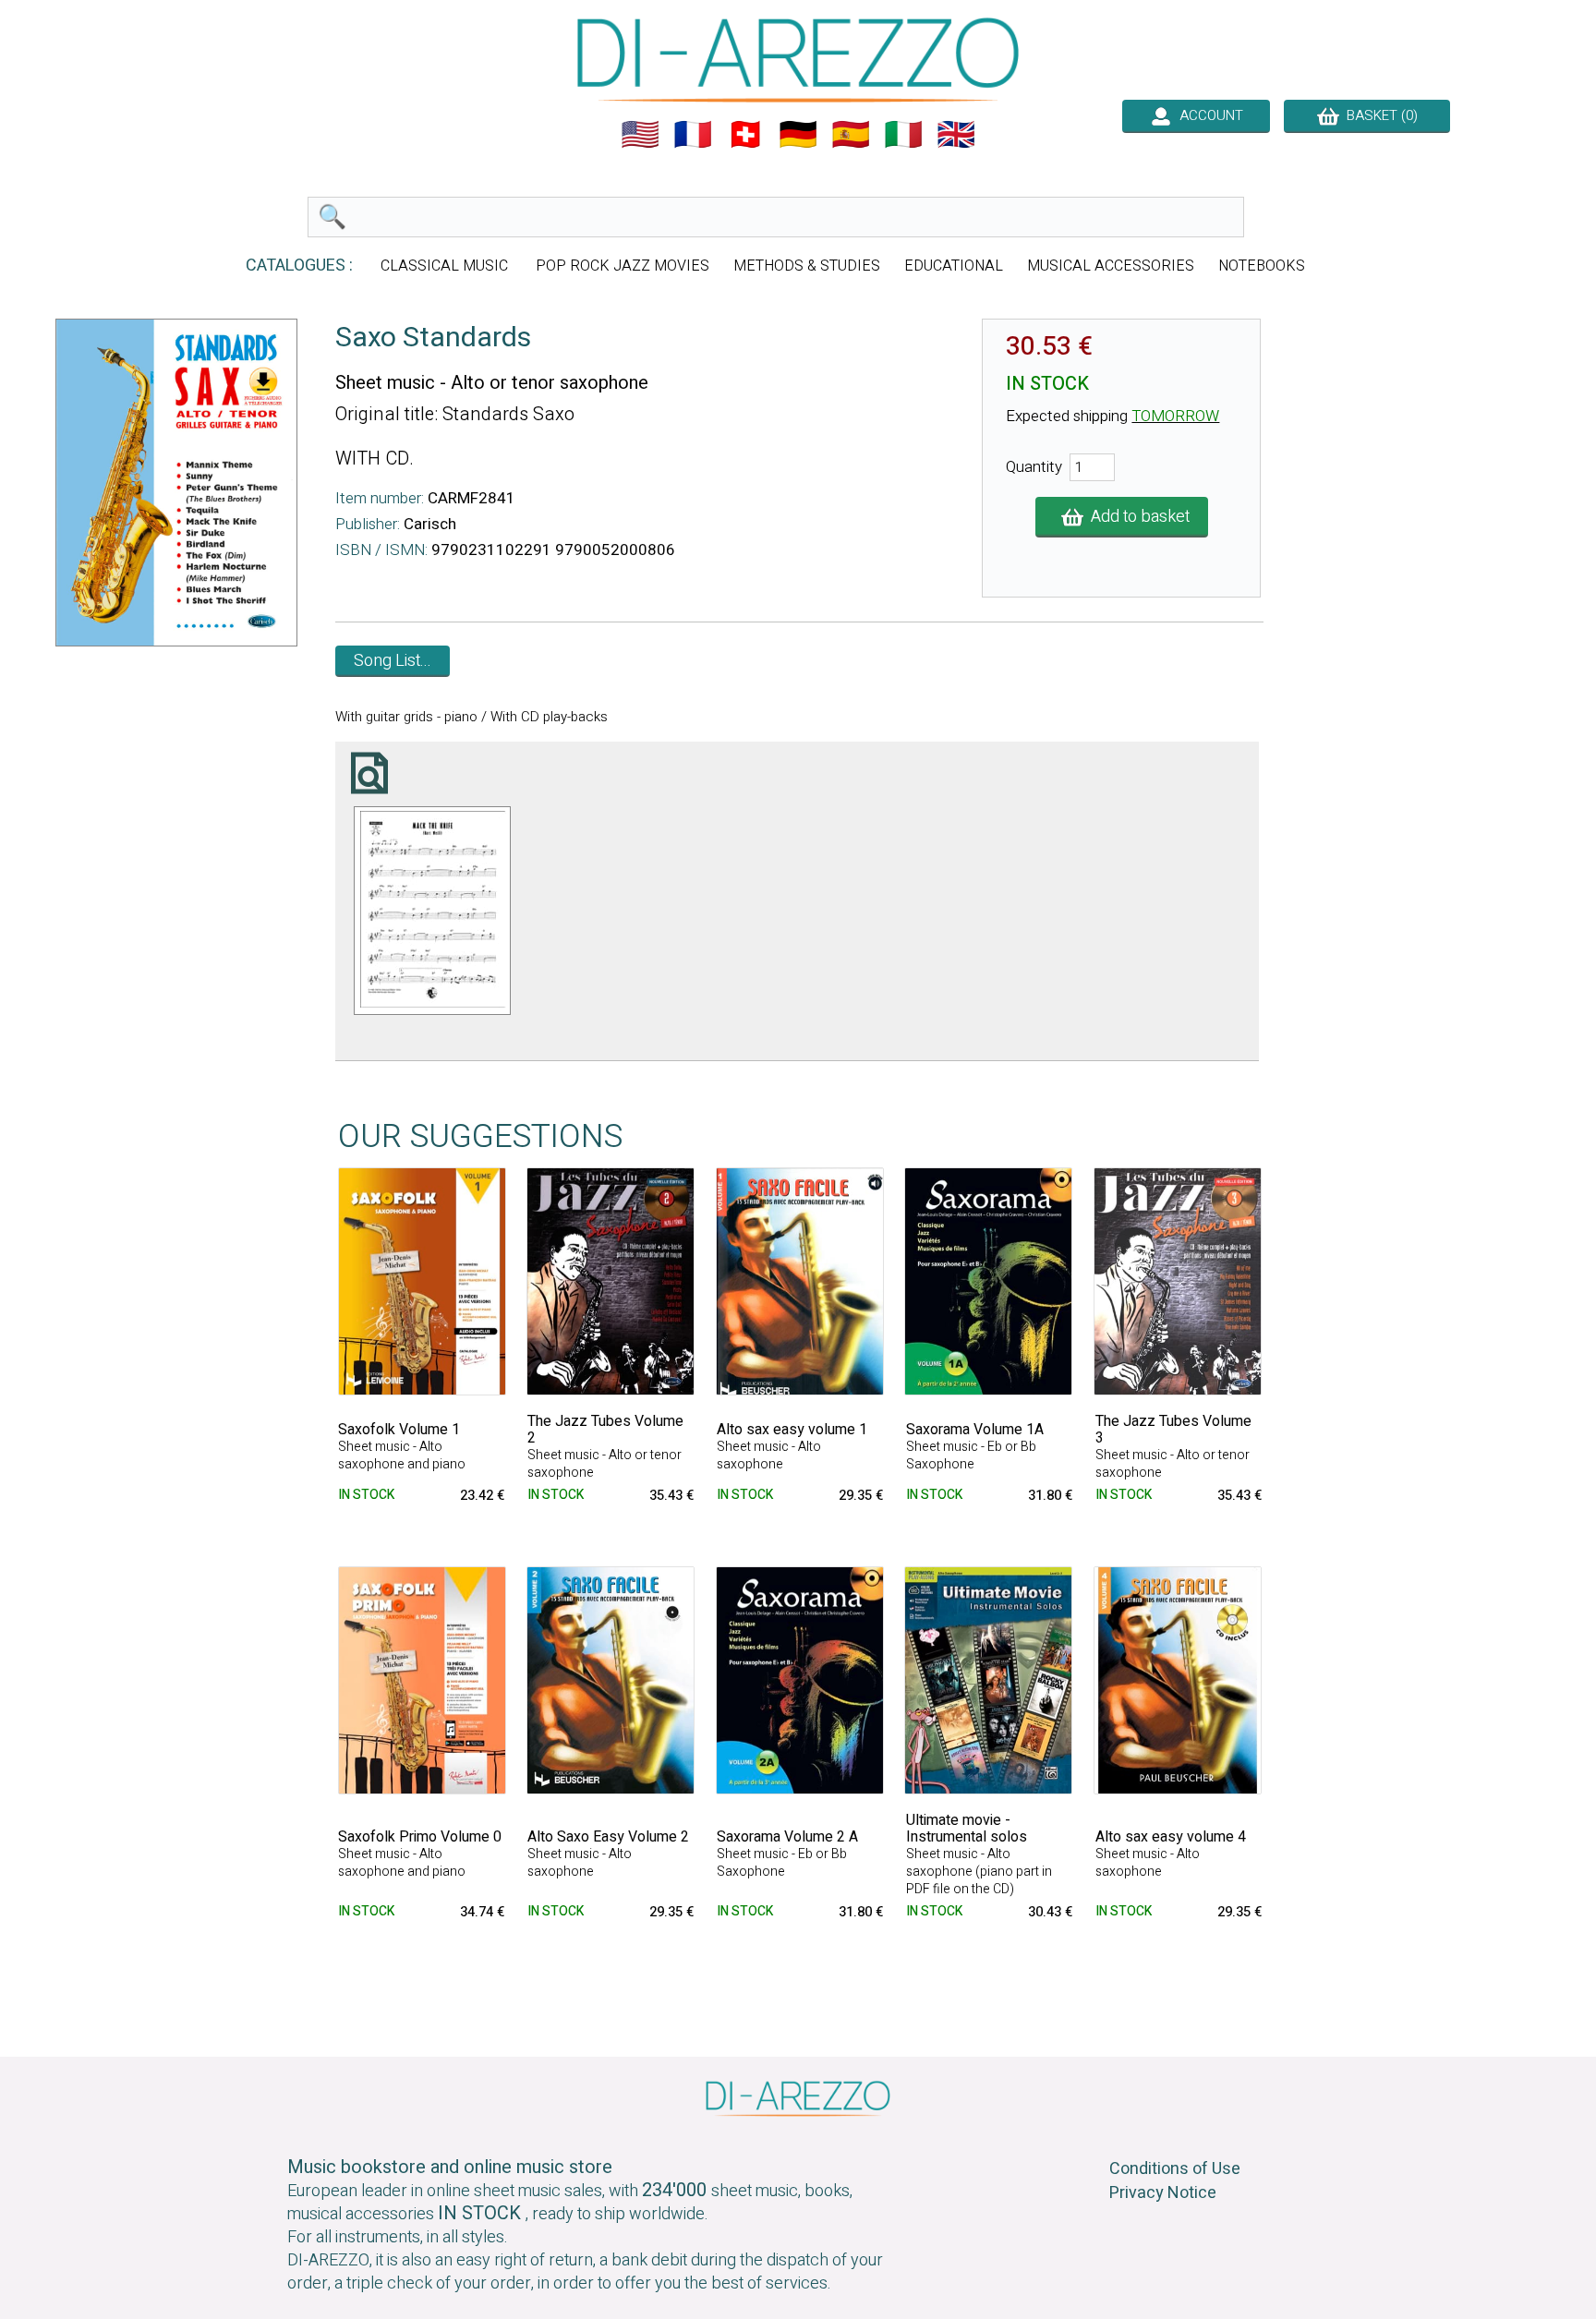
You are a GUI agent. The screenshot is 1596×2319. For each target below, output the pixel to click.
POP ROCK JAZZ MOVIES (623, 266)
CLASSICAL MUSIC (446, 266)
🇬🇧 (956, 135)
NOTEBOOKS (1262, 266)
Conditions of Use (1175, 2169)
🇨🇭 (745, 135)
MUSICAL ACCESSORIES (1111, 266)
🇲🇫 (693, 135)
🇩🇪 (798, 135)
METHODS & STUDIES (807, 266)
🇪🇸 (851, 135)
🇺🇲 (640, 135)
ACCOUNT (1208, 115)
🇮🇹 (903, 135)
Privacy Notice (1163, 2193)
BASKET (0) (1378, 115)
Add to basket (1137, 517)
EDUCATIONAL (954, 266)
